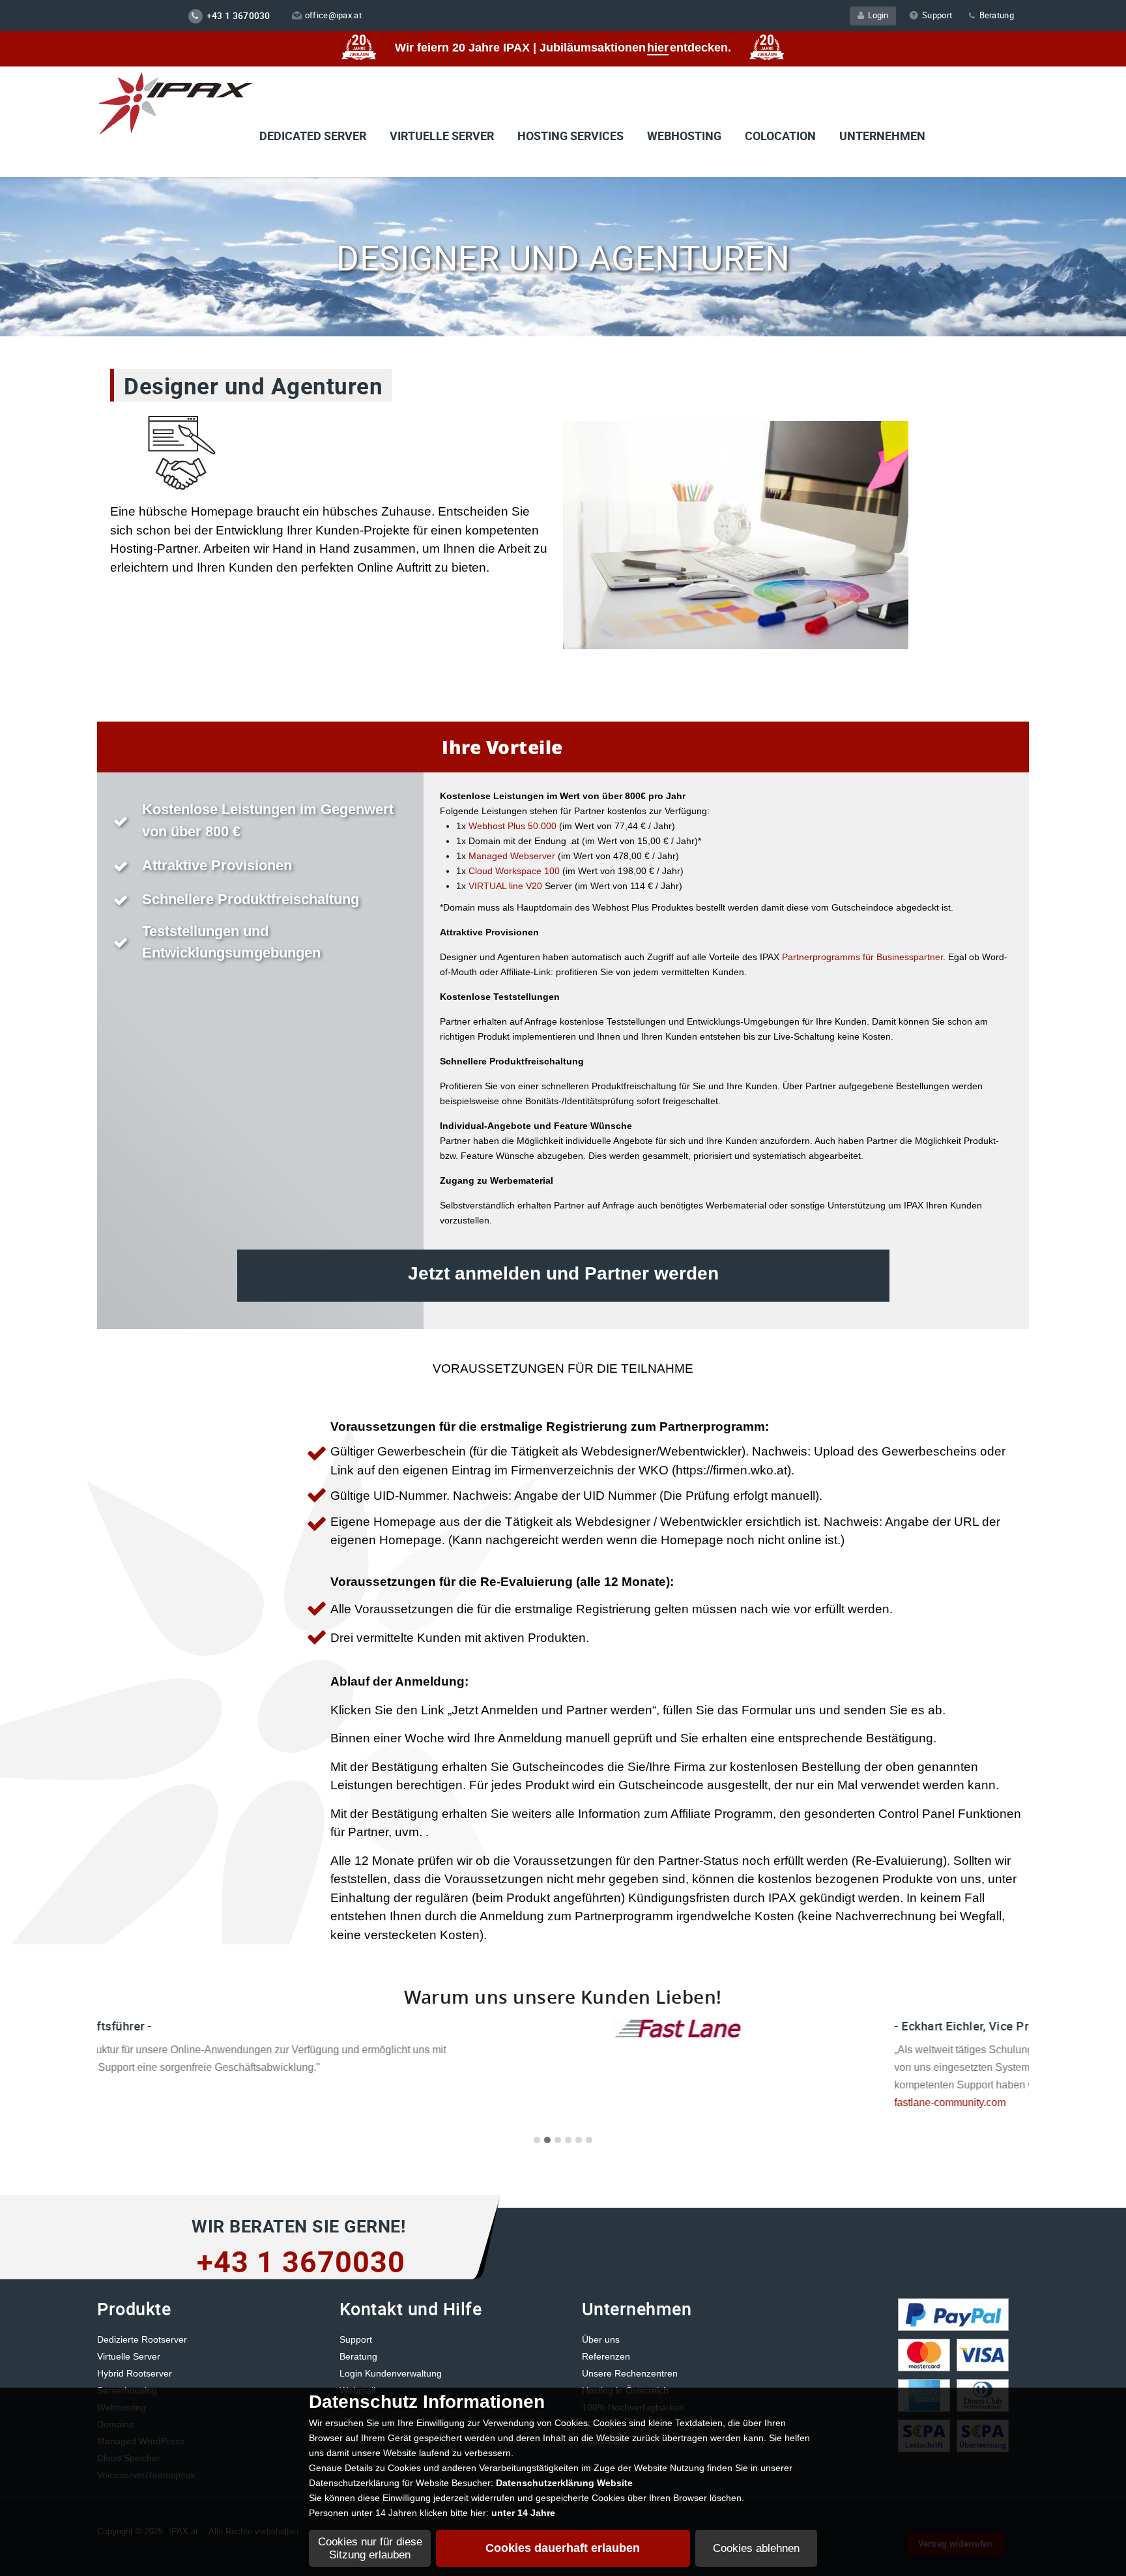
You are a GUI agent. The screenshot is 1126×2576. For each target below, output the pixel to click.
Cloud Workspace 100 (514, 871)
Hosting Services (570, 136)
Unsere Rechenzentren (630, 2373)
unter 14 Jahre (523, 2513)
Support (937, 15)
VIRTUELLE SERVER (442, 136)
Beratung (995, 15)
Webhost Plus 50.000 (514, 826)
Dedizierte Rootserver (142, 2339)
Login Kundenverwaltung (391, 2373)
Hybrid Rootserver (135, 2373)
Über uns (601, 2339)
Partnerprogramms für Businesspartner (861, 957)
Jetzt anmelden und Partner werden (563, 1273)
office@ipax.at (333, 15)
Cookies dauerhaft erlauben (563, 2548)
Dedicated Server (313, 136)
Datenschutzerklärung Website (564, 2483)
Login (876, 15)
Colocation (780, 136)
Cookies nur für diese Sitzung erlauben (370, 2548)
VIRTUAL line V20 (507, 886)
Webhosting (684, 136)
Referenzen (606, 2356)
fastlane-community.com (555, 2102)
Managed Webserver (511, 856)
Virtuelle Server (129, 2356)
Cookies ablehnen (756, 2548)
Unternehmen (882, 136)
